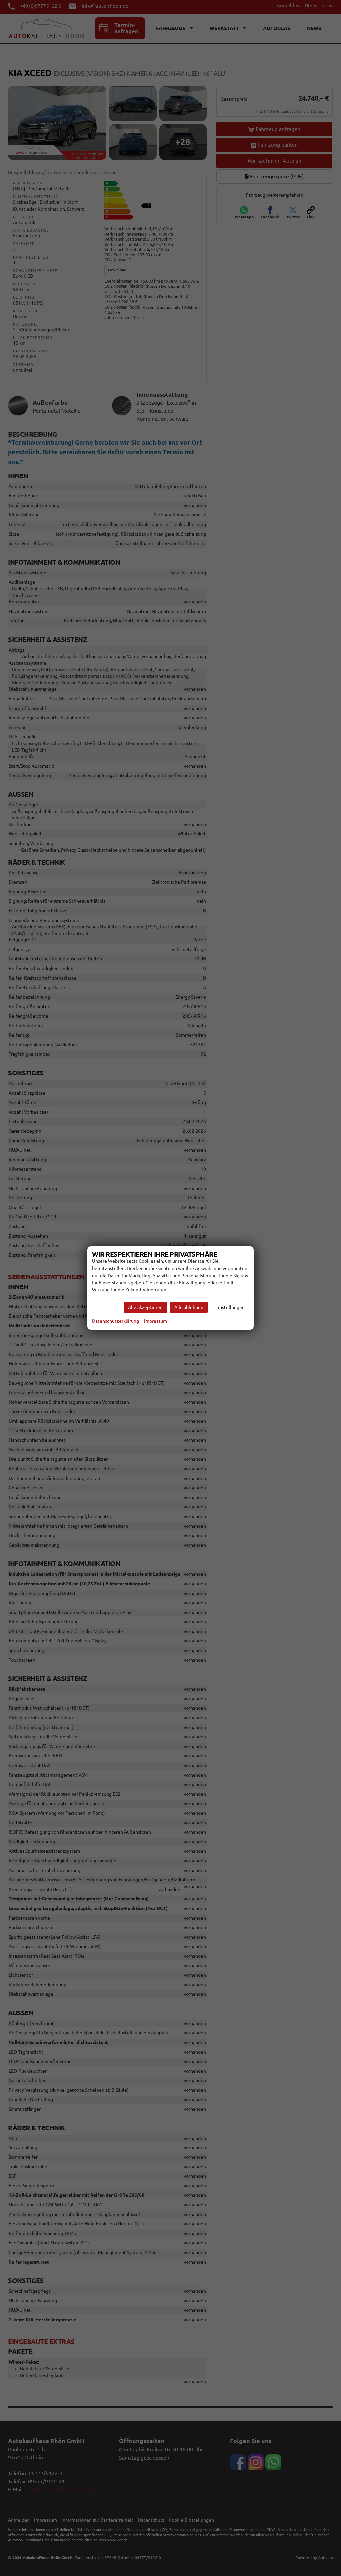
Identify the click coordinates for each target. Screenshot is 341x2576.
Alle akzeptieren (145, 1307)
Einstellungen (230, 1307)
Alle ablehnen (189, 1307)
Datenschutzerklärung (115, 1321)
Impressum (155, 1321)
